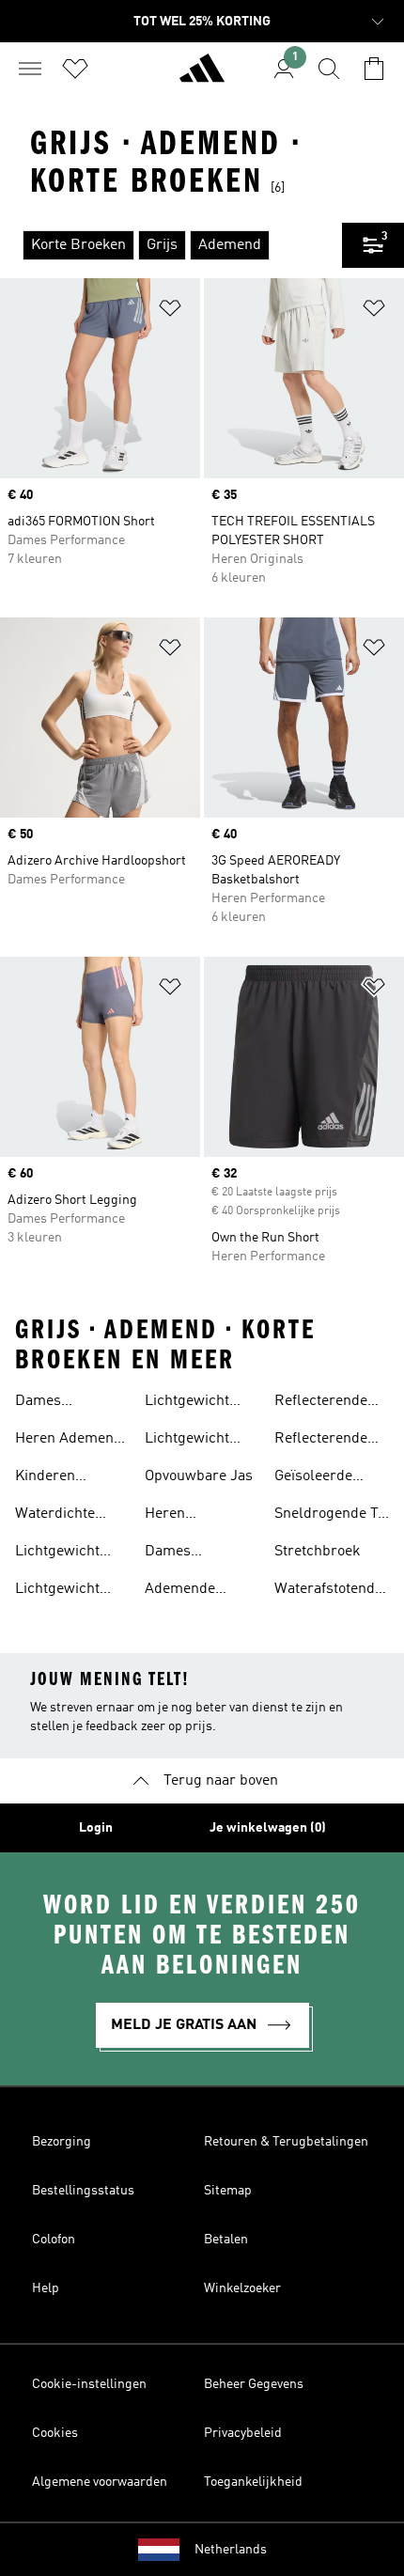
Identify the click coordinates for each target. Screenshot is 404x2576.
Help (46, 2288)
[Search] (329, 69)
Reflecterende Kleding (321, 1441)
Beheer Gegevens (254, 2384)
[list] (171, 245)
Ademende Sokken (180, 1591)
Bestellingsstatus (83, 2191)
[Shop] (202, 76)
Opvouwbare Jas (199, 1476)
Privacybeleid (243, 2433)
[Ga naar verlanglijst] (75, 69)
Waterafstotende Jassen (328, 1591)
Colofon (54, 2240)
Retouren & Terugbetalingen (286, 2142)
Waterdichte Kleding (55, 1516)
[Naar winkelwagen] (374, 69)
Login (96, 1828)
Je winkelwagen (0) (268, 1828)
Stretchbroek (318, 1552)
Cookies (55, 2433)
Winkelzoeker (242, 2288)
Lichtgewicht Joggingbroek (190, 1403)
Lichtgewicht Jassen (187, 1441)
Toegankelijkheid (253, 2482)
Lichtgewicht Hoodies (57, 1591)
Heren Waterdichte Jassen (185, 1516)
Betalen (226, 2240)
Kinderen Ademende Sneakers (50, 1478)
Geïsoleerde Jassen (313, 1478)
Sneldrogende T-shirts (329, 1516)
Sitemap (228, 2191)
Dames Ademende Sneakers (50, 1403)
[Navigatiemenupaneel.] (30, 69)
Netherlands (231, 2550)
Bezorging (62, 2142)
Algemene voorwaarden (100, 2482)
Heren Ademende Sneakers (72, 1441)
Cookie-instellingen (89, 2384)
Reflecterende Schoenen (321, 1403)
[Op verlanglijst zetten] (170, 312)
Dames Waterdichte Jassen (185, 1553)
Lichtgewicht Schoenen (57, 1553)
